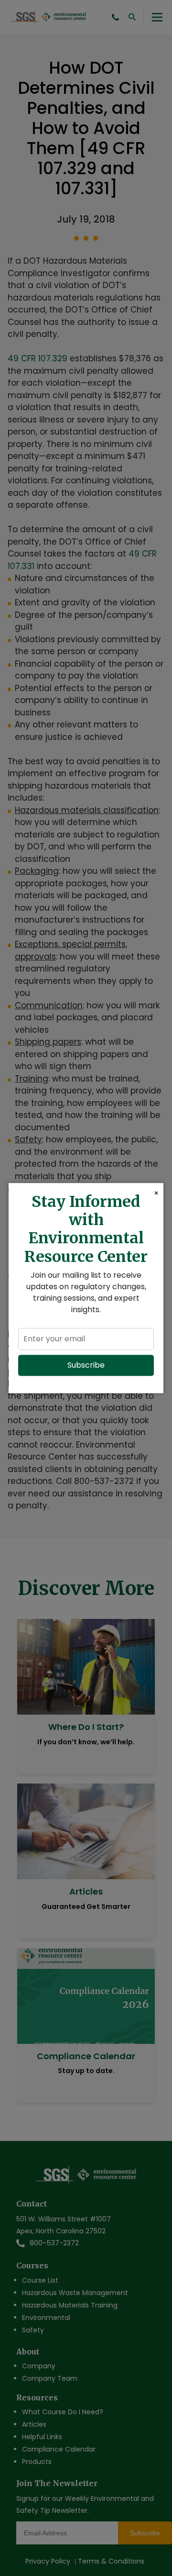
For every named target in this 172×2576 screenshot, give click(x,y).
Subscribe (86, 1365)
